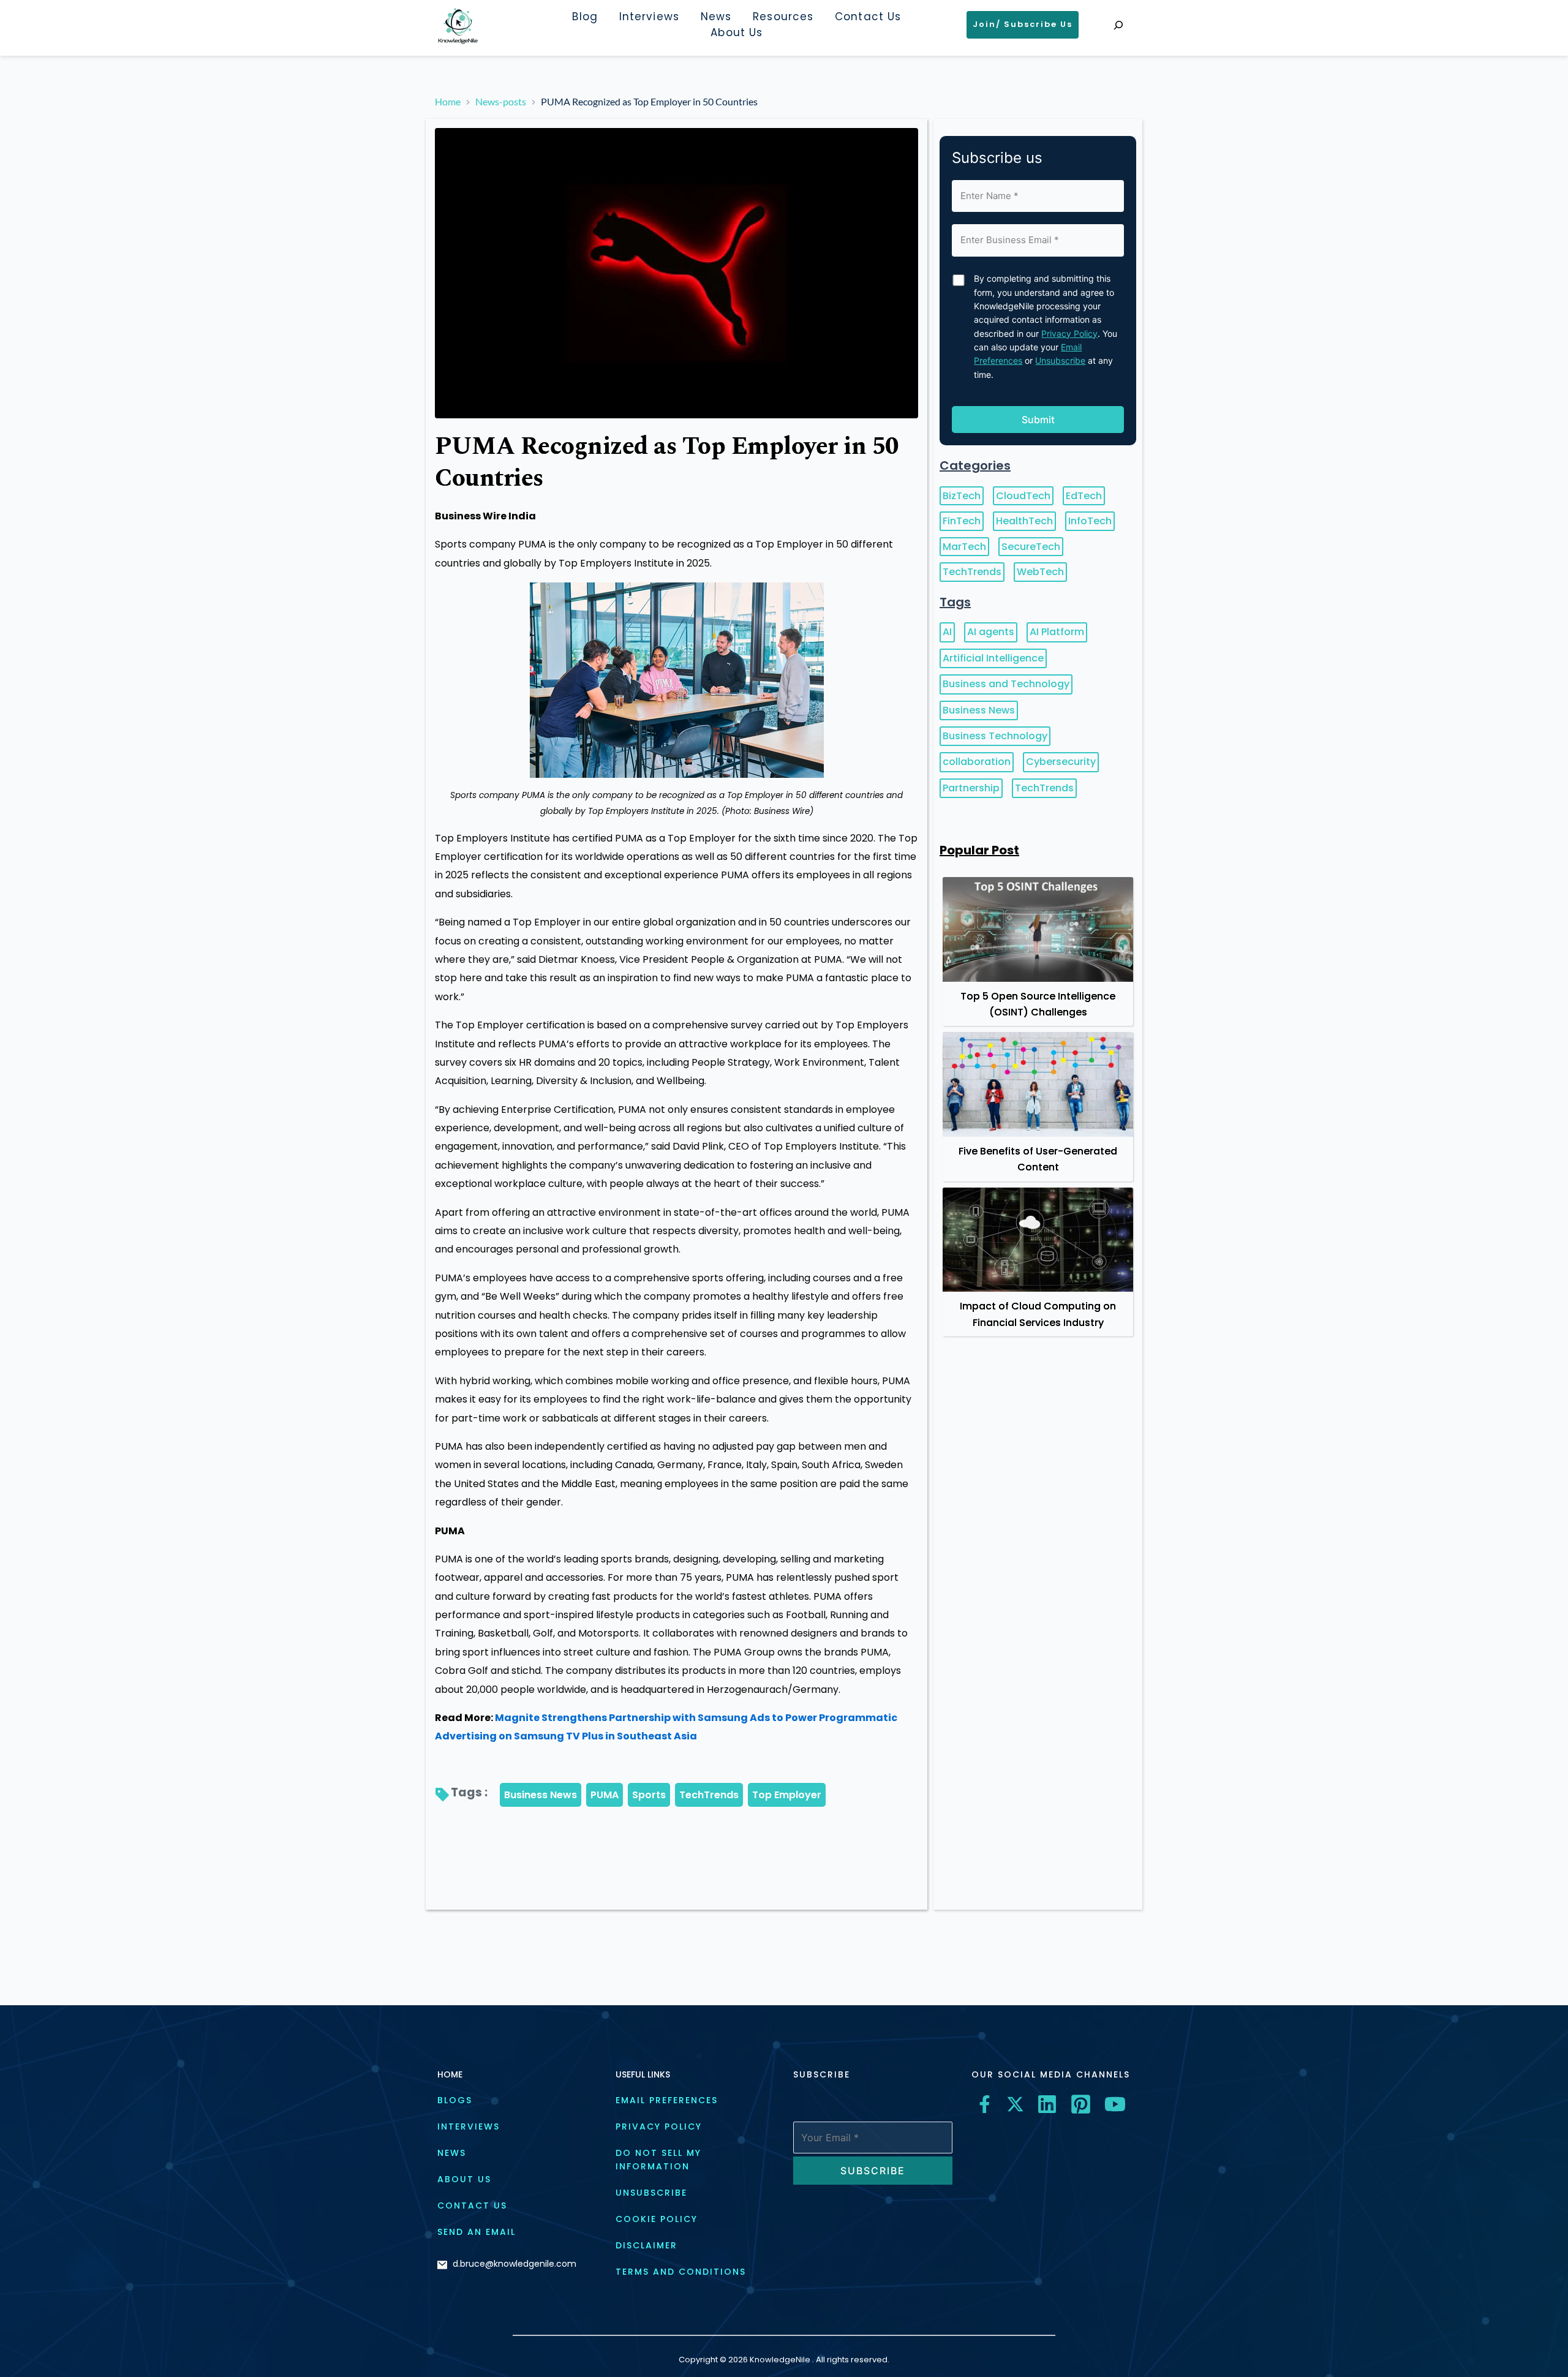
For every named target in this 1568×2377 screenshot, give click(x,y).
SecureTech (1031, 547)
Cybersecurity (1061, 762)
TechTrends (709, 1795)
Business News (541, 1795)
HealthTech (1024, 521)
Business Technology (995, 736)
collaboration (977, 762)
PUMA (605, 1795)
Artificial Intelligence (993, 658)
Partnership (971, 788)
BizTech (962, 496)
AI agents (991, 632)
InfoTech (1090, 521)
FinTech (962, 521)
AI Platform (1057, 632)
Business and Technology (1006, 684)
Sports (649, 1795)
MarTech (964, 547)
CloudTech (1023, 496)
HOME (450, 2074)
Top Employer (787, 1795)
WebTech (1040, 572)
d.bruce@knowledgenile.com (514, 2264)
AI (947, 632)
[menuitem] (585, 17)
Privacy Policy (1069, 333)
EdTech (1084, 496)
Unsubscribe (1060, 360)
